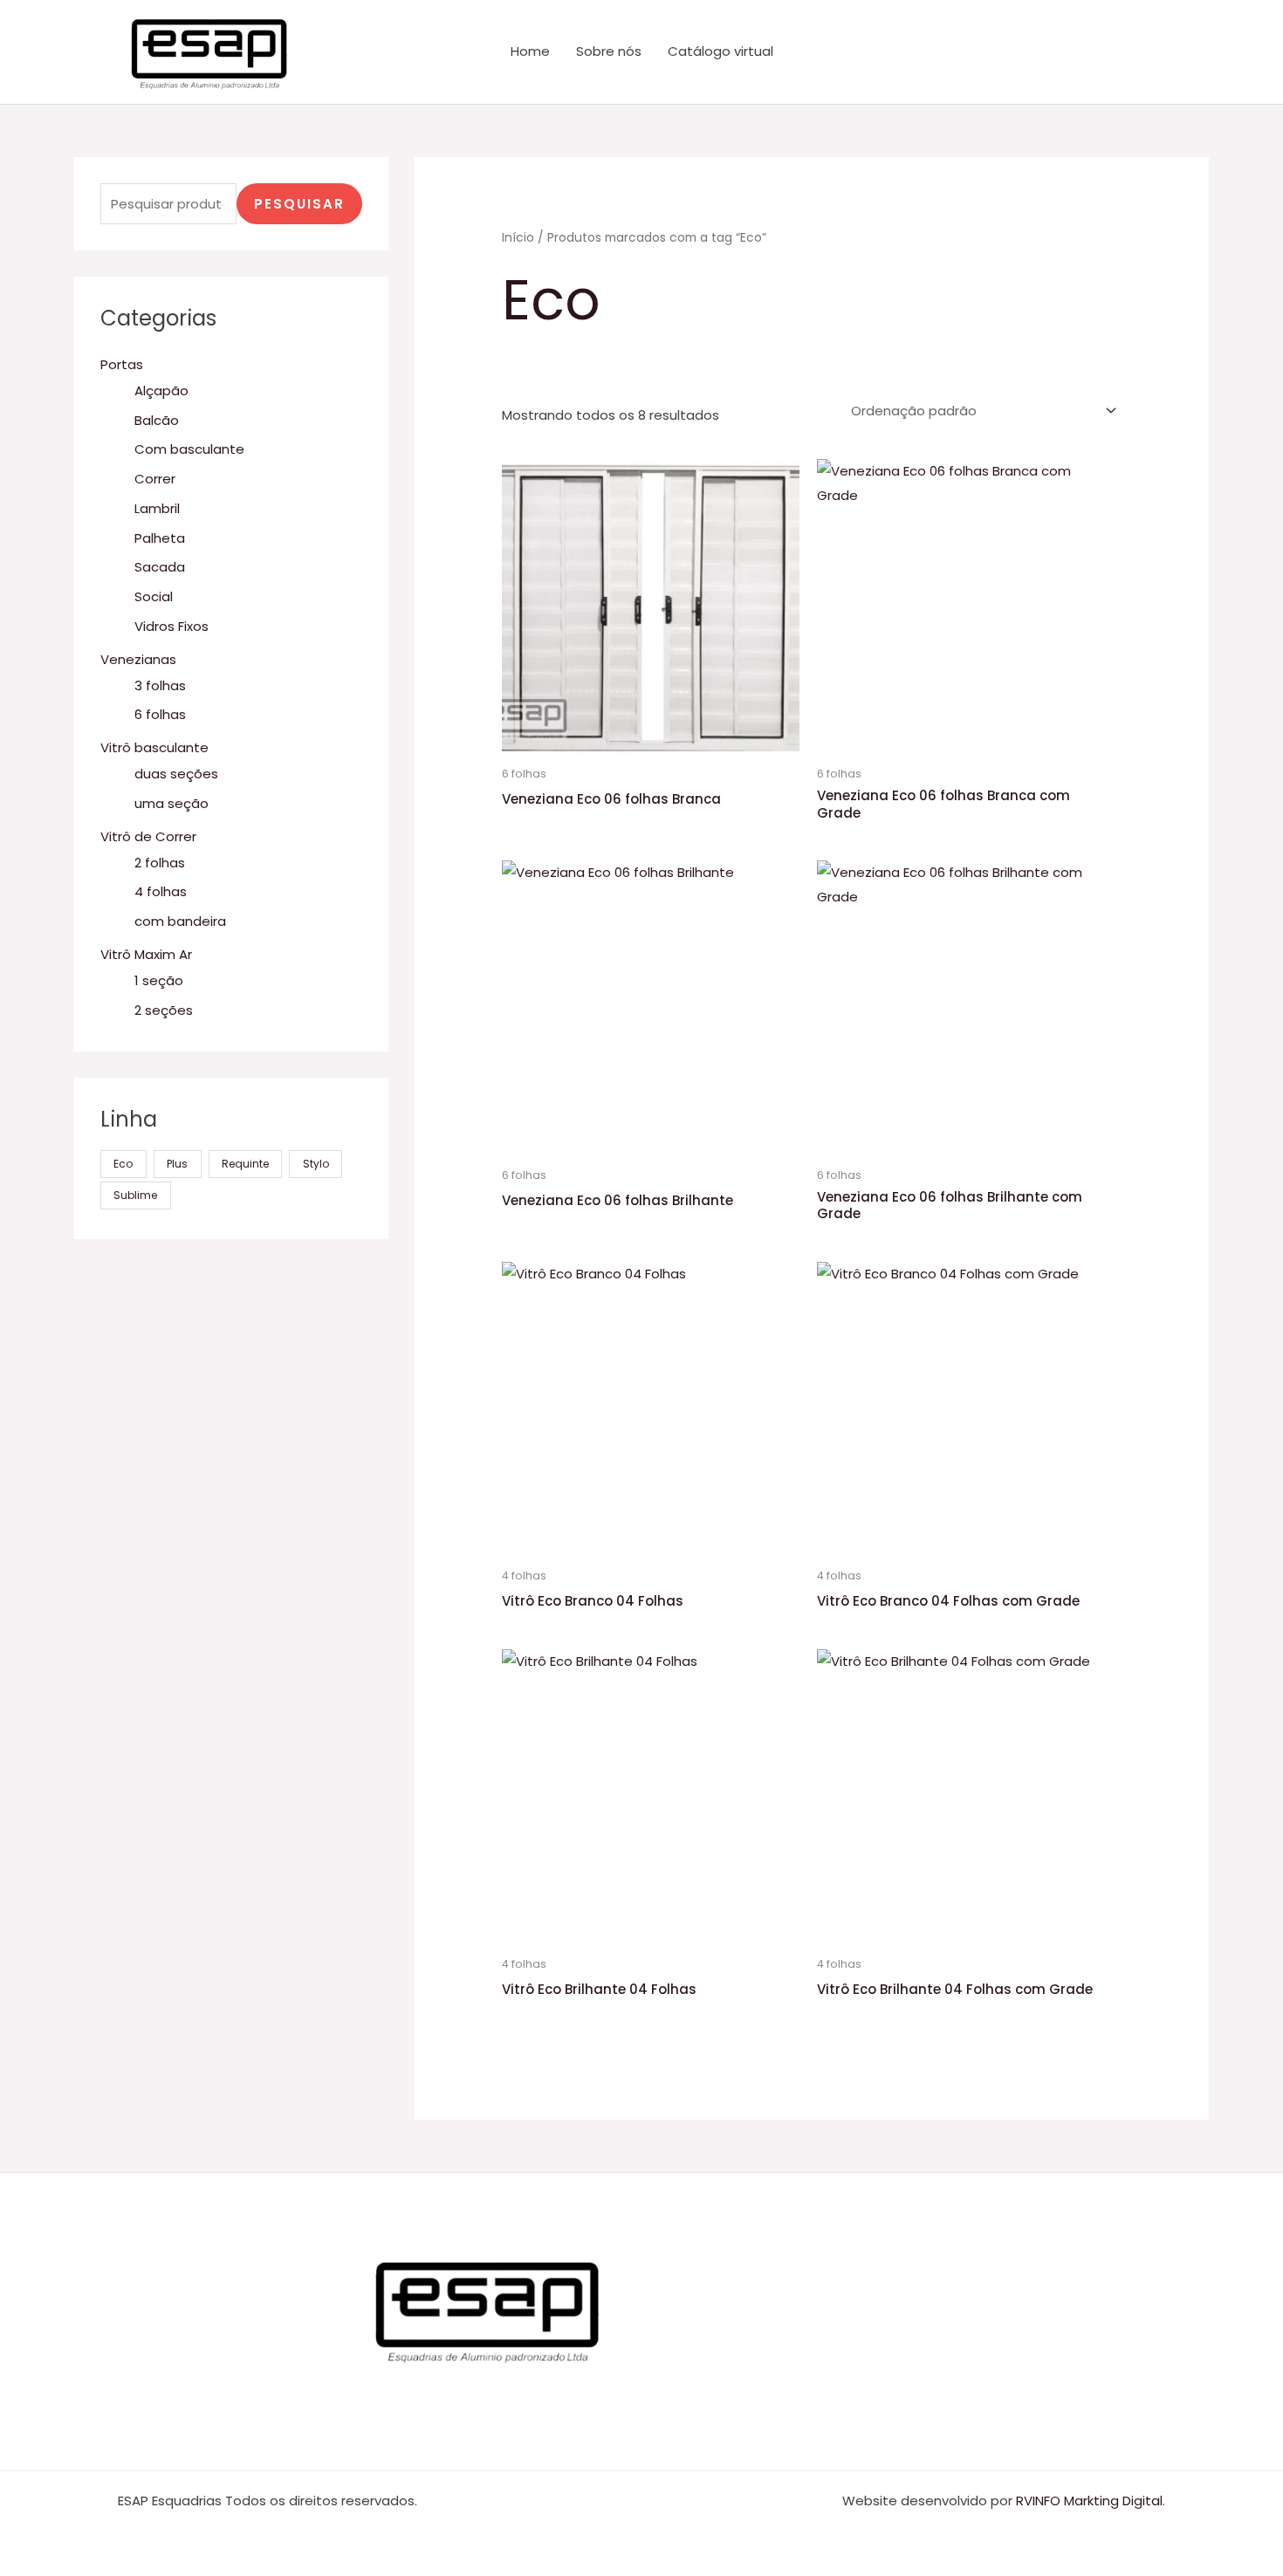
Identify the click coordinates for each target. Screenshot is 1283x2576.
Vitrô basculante (154, 747)
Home (530, 51)
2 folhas (160, 863)
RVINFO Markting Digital (1089, 2501)
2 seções (164, 1010)
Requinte (245, 1164)
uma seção (172, 803)
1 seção (159, 980)
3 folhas (160, 685)
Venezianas (138, 659)
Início (518, 238)
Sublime (135, 1195)
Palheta (160, 538)
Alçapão (161, 391)
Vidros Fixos (172, 626)
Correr (155, 479)
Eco (123, 1164)
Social (154, 596)
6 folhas (160, 714)
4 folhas (161, 891)
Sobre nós (609, 51)
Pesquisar (299, 204)
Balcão (157, 420)
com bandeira (180, 921)
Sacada (160, 567)
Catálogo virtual (720, 51)
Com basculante (189, 449)
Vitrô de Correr (148, 836)
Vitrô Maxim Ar (146, 954)
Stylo (316, 1164)
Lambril (157, 508)
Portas (122, 364)
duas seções (176, 774)
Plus (177, 1164)
